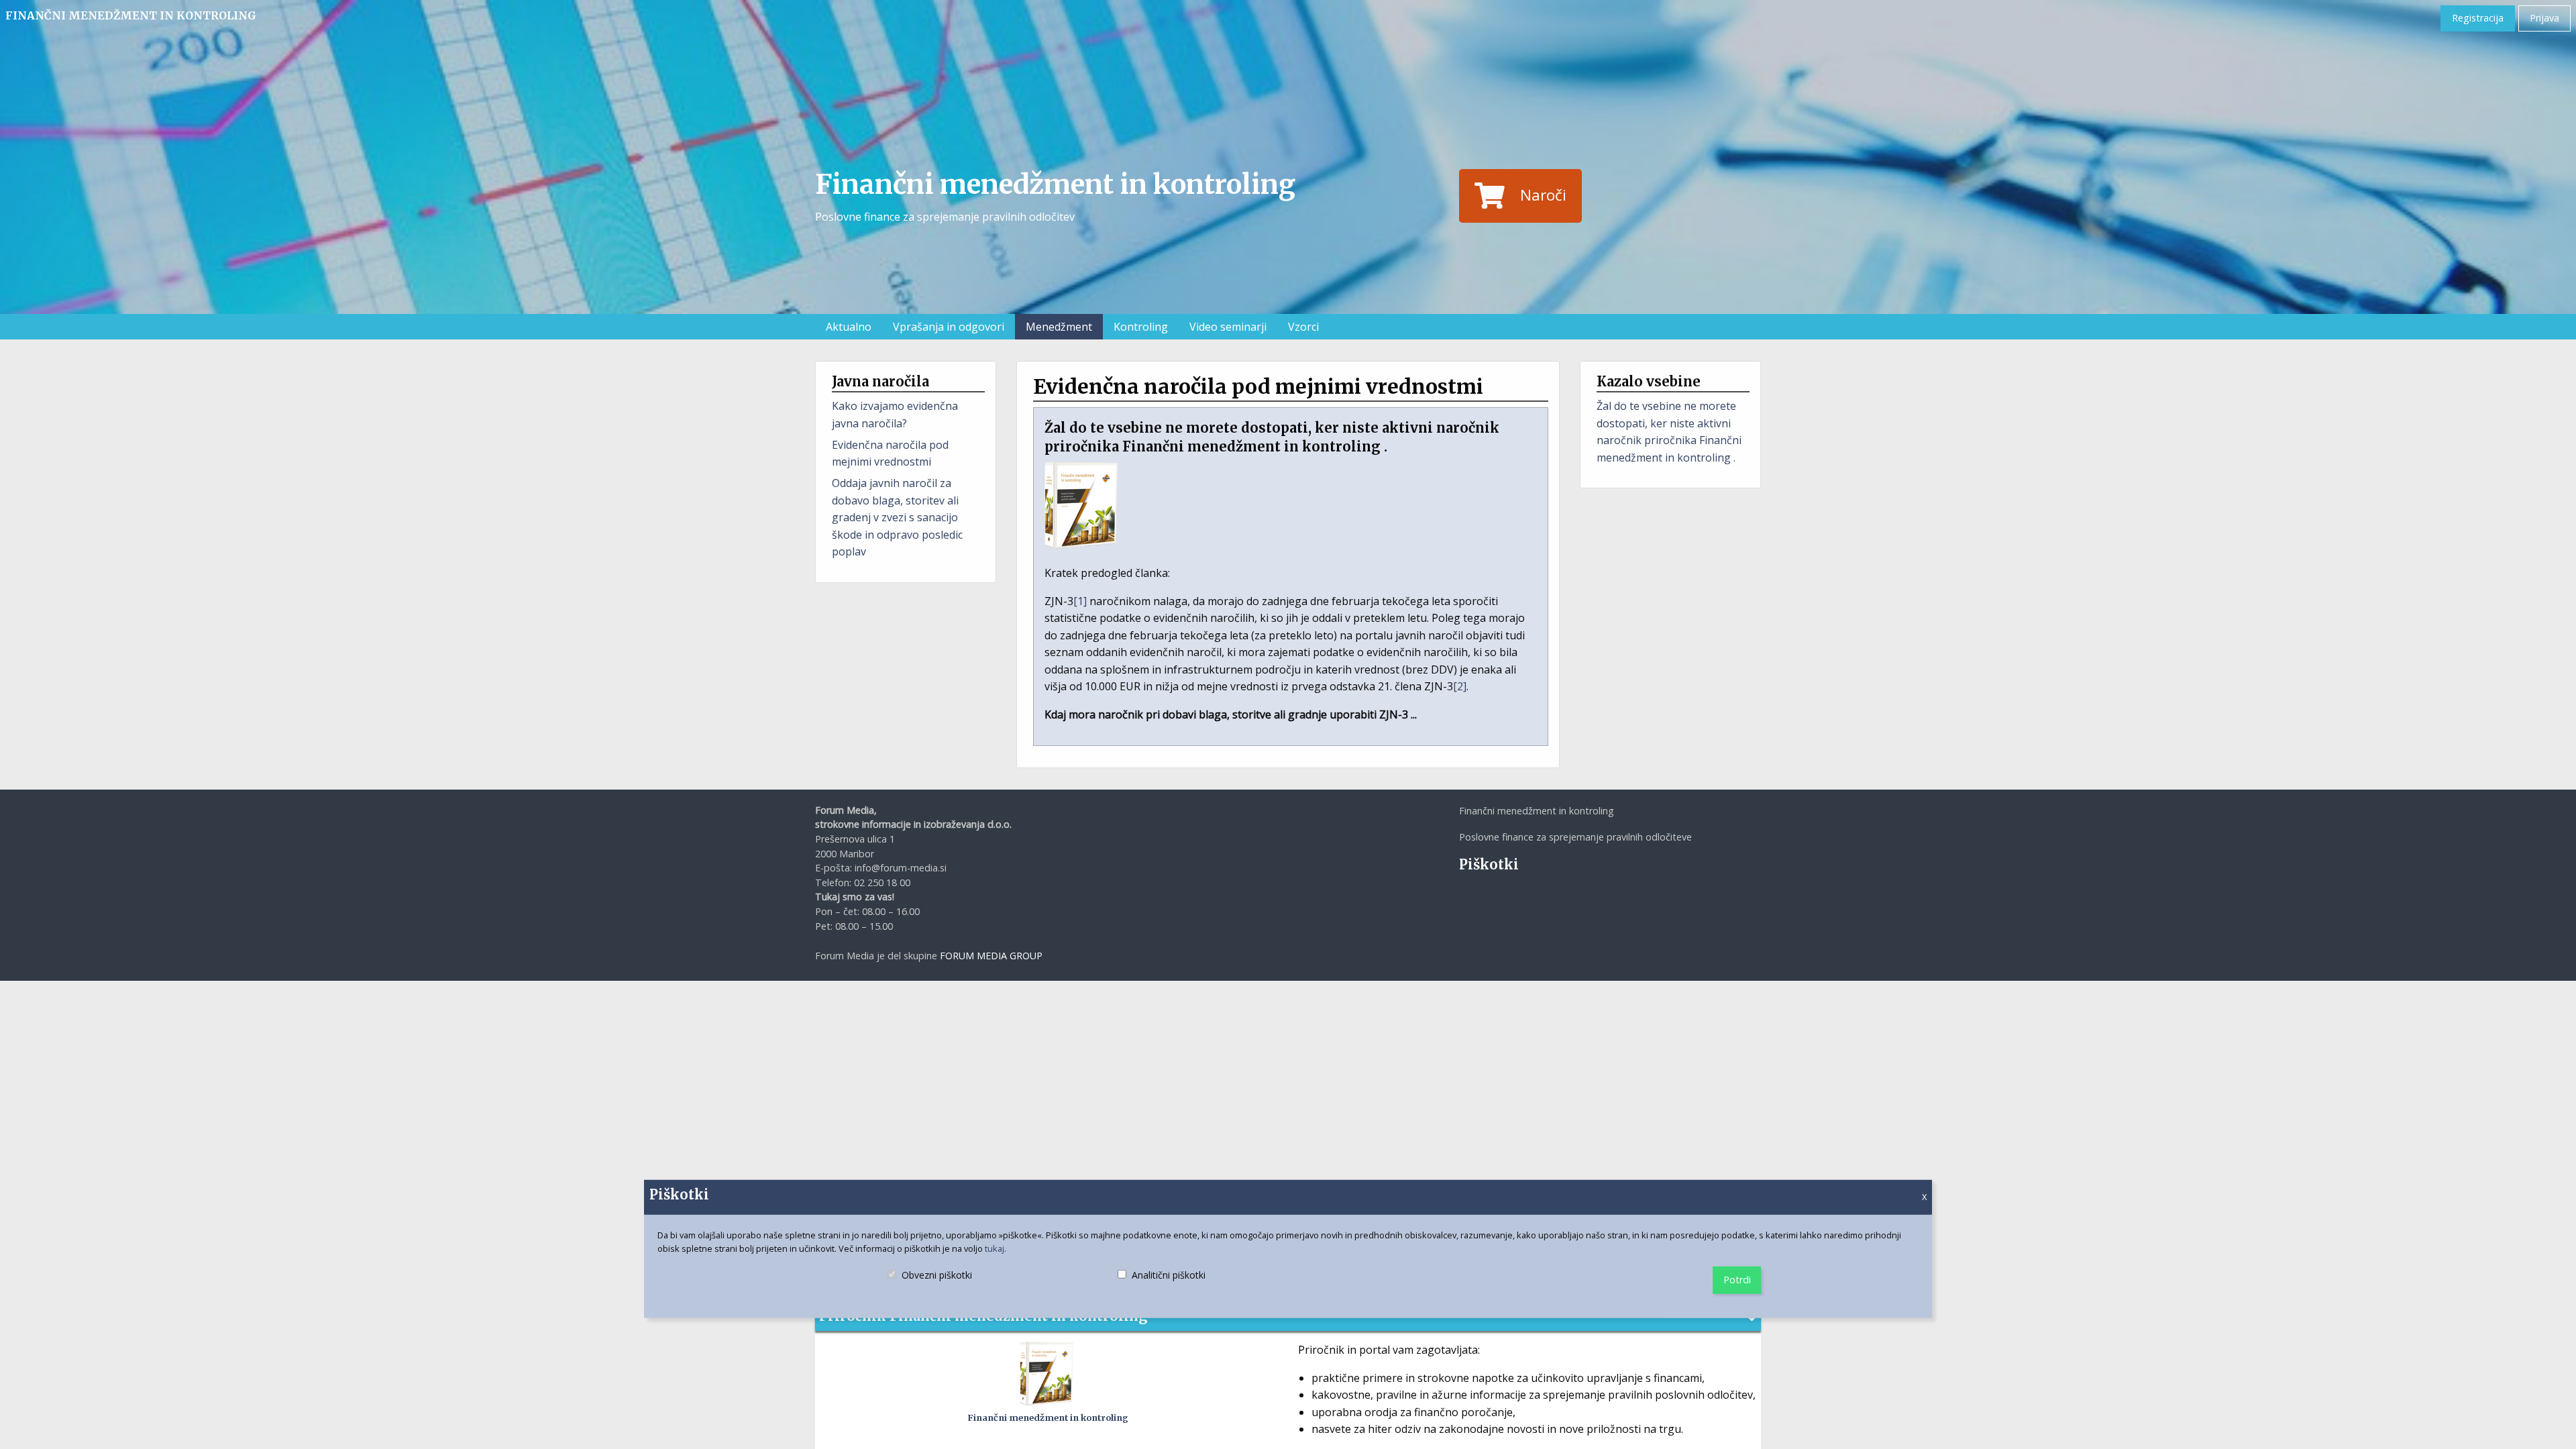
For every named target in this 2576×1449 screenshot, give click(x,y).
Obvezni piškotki (936, 1287)
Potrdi (1737, 1280)
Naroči (1543, 195)
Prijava (2544, 18)
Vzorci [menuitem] (1303, 327)
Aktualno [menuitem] (849, 327)
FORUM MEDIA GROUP (991, 956)
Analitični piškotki (1163, 1287)
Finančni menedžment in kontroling (131, 15)
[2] (1460, 686)
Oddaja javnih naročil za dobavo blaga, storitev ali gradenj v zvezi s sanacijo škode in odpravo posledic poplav (897, 517)
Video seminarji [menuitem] (1228, 327)
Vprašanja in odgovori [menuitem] (949, 327)
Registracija (2478, 18)
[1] (1080, 601)
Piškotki (1489, 864)
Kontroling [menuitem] (1141, 327)
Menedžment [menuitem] (1059, 327)
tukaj (995, 1248)
